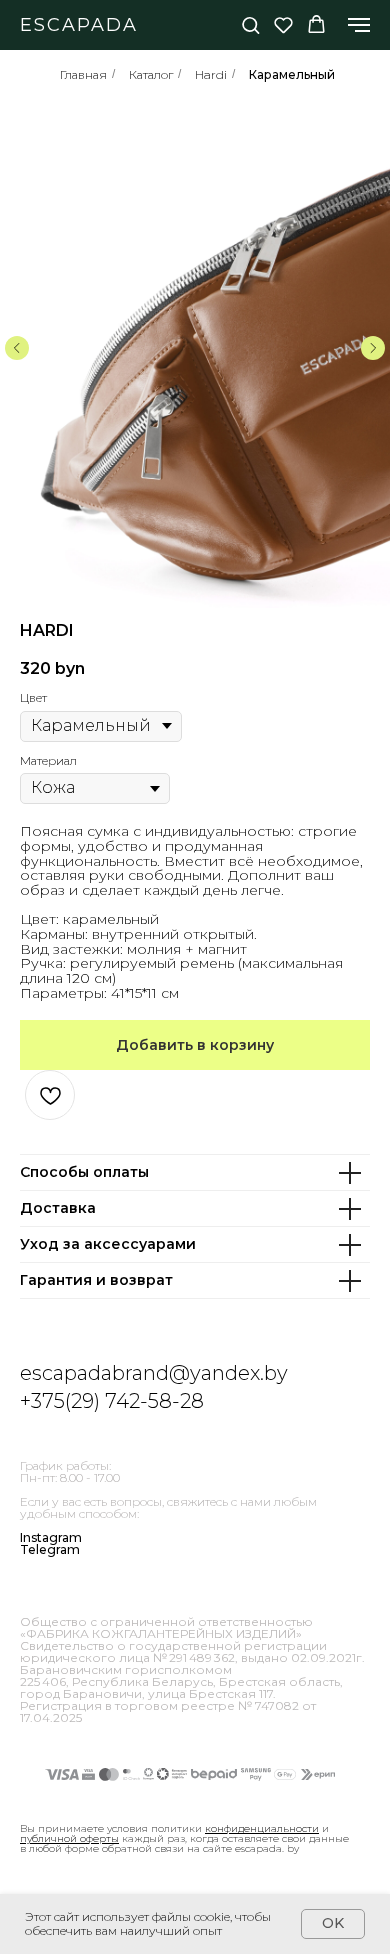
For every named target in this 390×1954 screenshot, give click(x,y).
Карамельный (292, 74)
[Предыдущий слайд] (17, 348)
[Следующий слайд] (373, 348)
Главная (83, 74)
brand (140, 1373)
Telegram (50, 1549)
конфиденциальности (262, 1828)
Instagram (51, 1537)
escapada (66, 1373)
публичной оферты (69, 1838)
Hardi (211, 74)
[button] (250, 24)
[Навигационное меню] (359, 25)
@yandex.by (228, 1373)
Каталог (151, 74)
